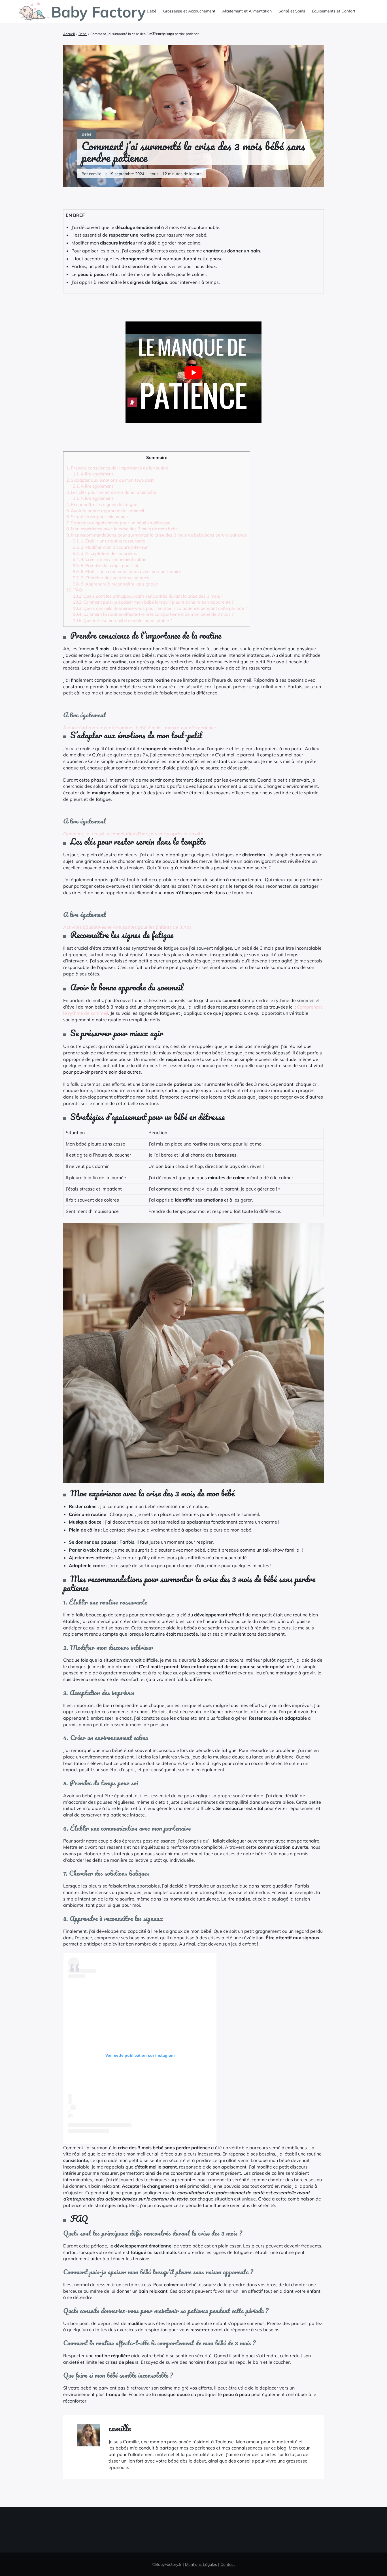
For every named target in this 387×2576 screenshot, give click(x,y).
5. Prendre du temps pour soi (106, 566)
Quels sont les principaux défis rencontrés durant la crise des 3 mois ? (148, 596)
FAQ (74, 590)
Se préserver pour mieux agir (97, 517)
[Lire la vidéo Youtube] (193, 372)
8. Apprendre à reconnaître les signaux (115, 584)
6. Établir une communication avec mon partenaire (127, 571)
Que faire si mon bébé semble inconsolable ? (122, 620)
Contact (228, 2564)
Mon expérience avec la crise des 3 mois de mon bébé (122, 529)
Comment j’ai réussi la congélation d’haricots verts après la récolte (133, 834)
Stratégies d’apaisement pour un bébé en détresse (118, 523)
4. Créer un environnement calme (109, 559)
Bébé (152, 11)
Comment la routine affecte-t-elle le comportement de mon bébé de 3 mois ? (153, 614)
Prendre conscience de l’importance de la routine (117, 468)
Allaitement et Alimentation (247, 11)
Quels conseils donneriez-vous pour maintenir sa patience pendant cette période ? (160, 608)
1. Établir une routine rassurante (109, 541)
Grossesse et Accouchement (189, 11)
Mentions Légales (201, 2564)
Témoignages (164, 34)
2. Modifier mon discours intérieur (110, 547)
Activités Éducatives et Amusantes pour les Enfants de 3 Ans (127, 927)
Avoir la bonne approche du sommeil (105, 511)
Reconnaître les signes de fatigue (102, 504)
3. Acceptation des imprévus (105, 553)
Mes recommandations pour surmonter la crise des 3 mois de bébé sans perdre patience (157, 535)
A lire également (93, 474)
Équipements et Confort (334, 11)
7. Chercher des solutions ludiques (111, 578)
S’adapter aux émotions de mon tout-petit (110, 480)
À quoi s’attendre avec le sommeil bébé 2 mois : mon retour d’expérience (140, 728)
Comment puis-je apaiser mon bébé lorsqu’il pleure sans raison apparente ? (153, 602)
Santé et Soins (292, 11)
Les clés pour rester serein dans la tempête (111, 492)
